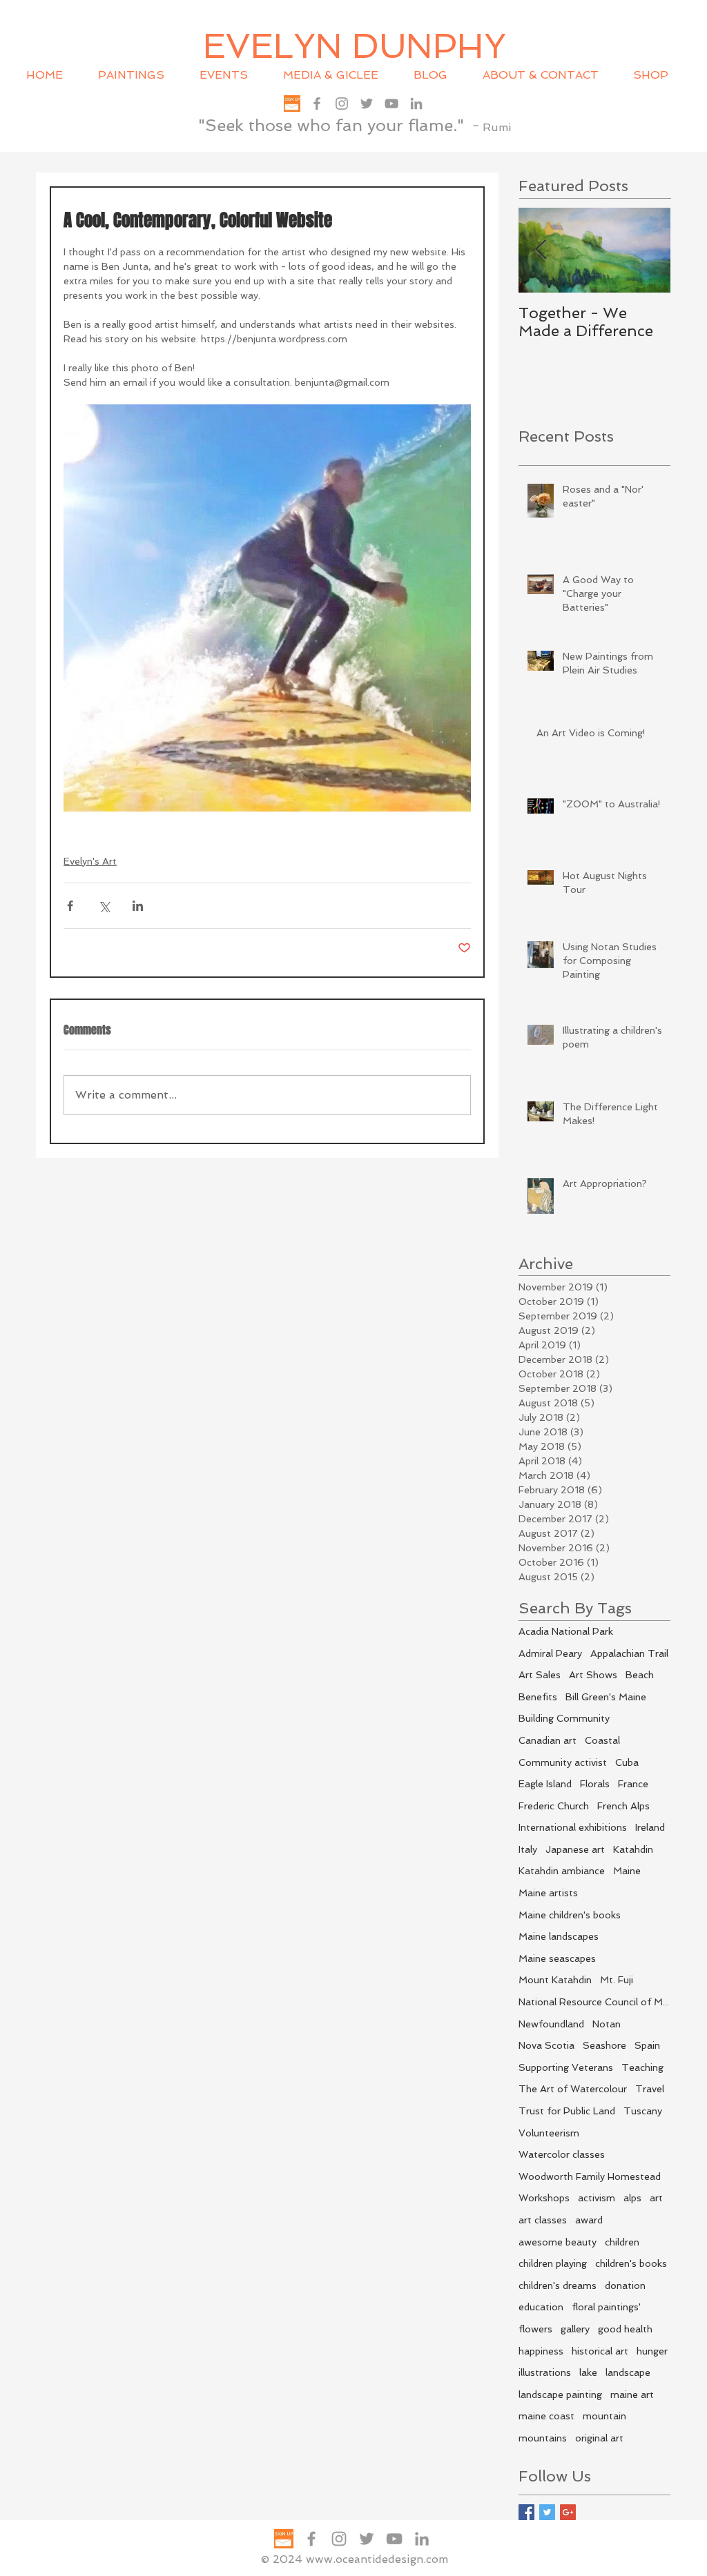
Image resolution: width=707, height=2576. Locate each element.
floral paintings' (606, 2307)
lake (588, 2372)
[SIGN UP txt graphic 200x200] (292, 104)
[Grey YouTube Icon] (391, 104)
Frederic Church (554, 1806)
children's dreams (558, 2285)
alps (632, 2198)
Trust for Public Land (567, 2111)
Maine (627, 1871)
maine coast (546, 2416)
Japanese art (575, 1849)
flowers (535, 2329)
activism (597, 2198)
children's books (631, 2263)
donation (625, 2285)
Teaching (642, 2067)
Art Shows (593, 1675)
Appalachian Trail (629, 1653)
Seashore (604, 2045)
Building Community (564, 1718)
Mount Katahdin (555, 1980)
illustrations (545, 2372)
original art (599, 2438)
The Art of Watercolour (573, 2089)
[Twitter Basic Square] (547, 2512)
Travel (650, 2089)
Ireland (650, 1827)
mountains (543, 2438)
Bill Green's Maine (606, 1697)
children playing (553, 2263)
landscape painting (560, 2395)
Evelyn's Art (90, 861)
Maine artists (548, 1893)
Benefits (538, 1697)
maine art (632, 2395)
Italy (528, 1849)
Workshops (544, 2198)
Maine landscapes (559, 1936)
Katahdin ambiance (562, 1871)
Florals (595, 1784)
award (589, 2220)
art (656, 2198)
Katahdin (633, 1849)
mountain (604, 2416)
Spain (647, 2045)
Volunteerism (549, 2133)
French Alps (623, 1806)
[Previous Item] (541, 250)
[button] (231, 75)
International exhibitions (573, 1827)
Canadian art (548, 1740)
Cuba (627, 1762)
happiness (541, 2351)
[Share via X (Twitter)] (104, 906)
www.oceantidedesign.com (377, 2559)
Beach (640, 1675)
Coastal (602, 1740)
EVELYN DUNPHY (355, 46)
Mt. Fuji (617, 1980)
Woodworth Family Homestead (590, 2176)
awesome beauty (558, 2242)
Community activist (563, 1762)
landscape (628, 2372)
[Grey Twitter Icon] (367, 104)
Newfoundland (551, 2024)
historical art (600, 2351)
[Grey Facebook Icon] (317, 104)
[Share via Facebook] (70, 906)
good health (625, 2329)
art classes (543, 2220)
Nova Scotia (546, 2045)
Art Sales (540, 1675)
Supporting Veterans (566, 2067)
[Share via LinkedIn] (138, 906)
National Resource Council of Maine (594, 2002)
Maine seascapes (557, 1958)
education (541, 2307)
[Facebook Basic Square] (526, 2512)
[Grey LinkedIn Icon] (416, 104)
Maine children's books (570, 1915)
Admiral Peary (550, 1653)
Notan (607, 2024)
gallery (575, 2329)
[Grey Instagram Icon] (342, 104)
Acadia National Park (566, 1631)
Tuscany (643, 2111)
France (633, 1784)
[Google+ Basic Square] (568, 2512)
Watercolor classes (562, 2154)
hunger (652, 2351)
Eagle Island (545, 1784)
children (622, 2242)
